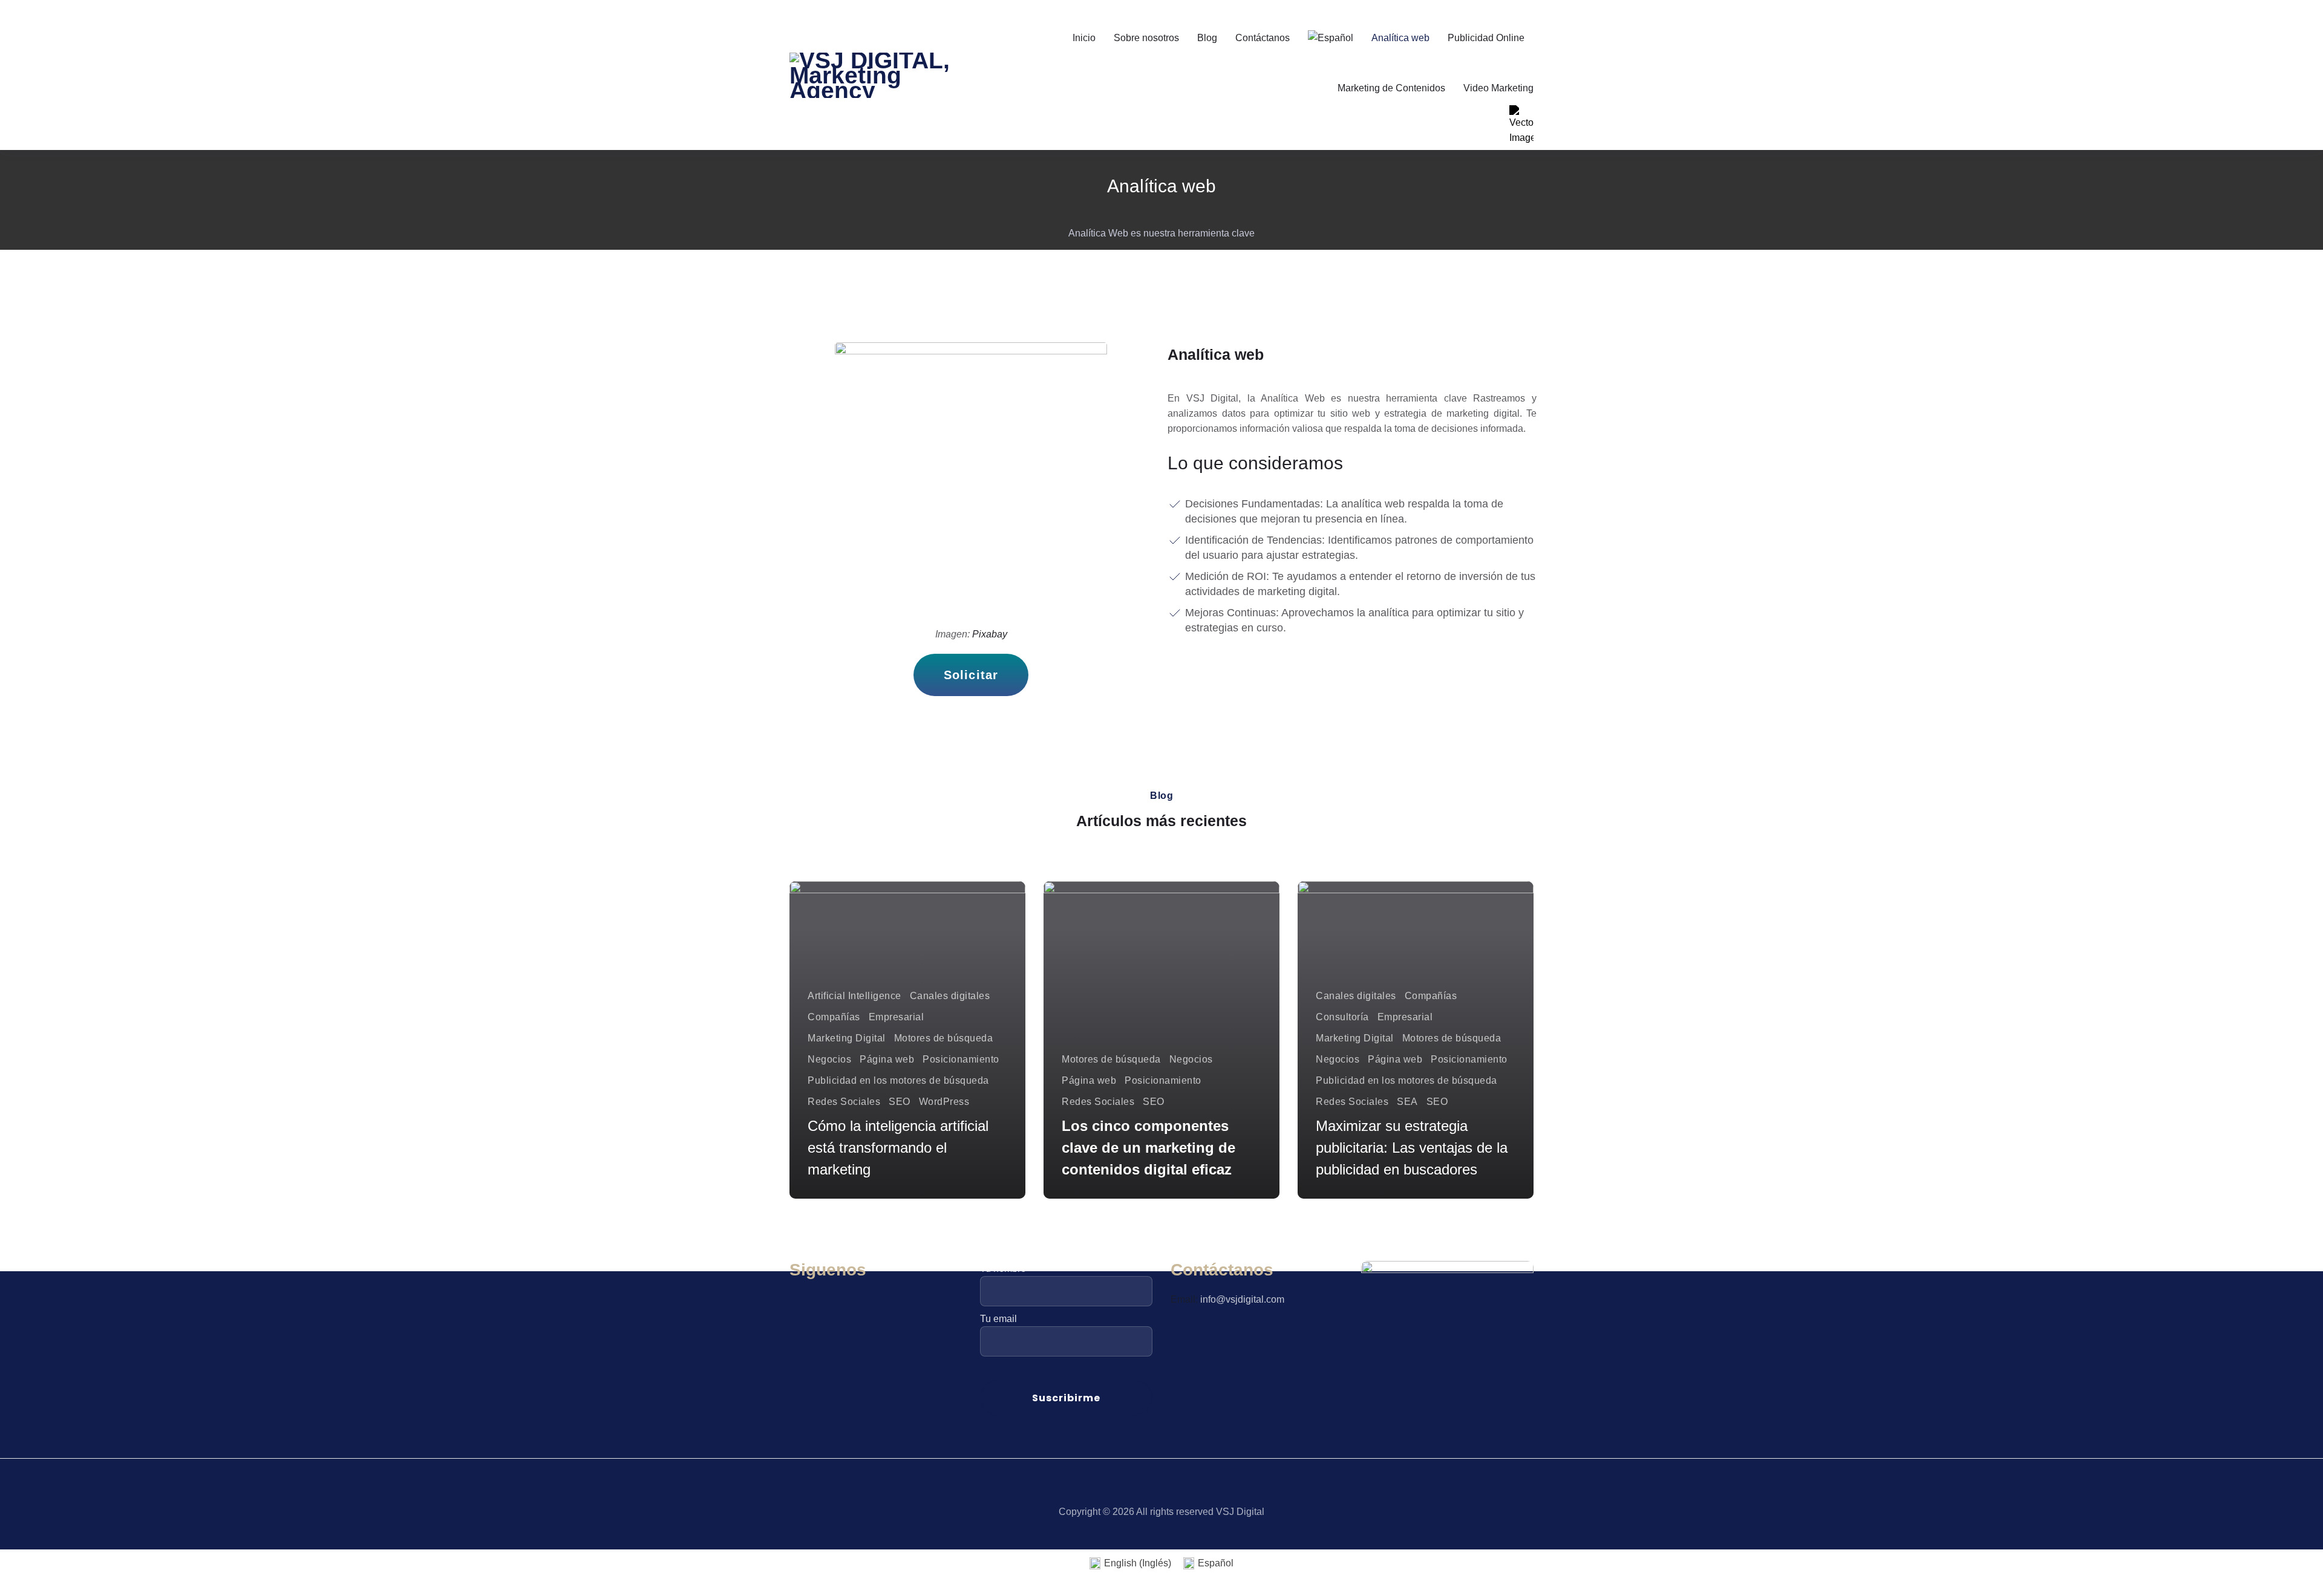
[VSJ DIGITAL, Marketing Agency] (876, 75)
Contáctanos (1263, 38)
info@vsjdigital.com (1242, 1299)
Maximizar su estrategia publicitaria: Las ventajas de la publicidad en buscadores (1412, 1148)
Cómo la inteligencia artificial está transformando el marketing (898, 1148)
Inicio (1084, 38)
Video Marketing (1498, 88)
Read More (845, 1177)
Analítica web (1400, 38)
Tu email (998, 1319)
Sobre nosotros (1146, 38)
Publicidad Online (1486, 38)
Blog (1207, 38)
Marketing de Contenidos (1391, 88)
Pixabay (990, 634)
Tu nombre (1003, 1269)
